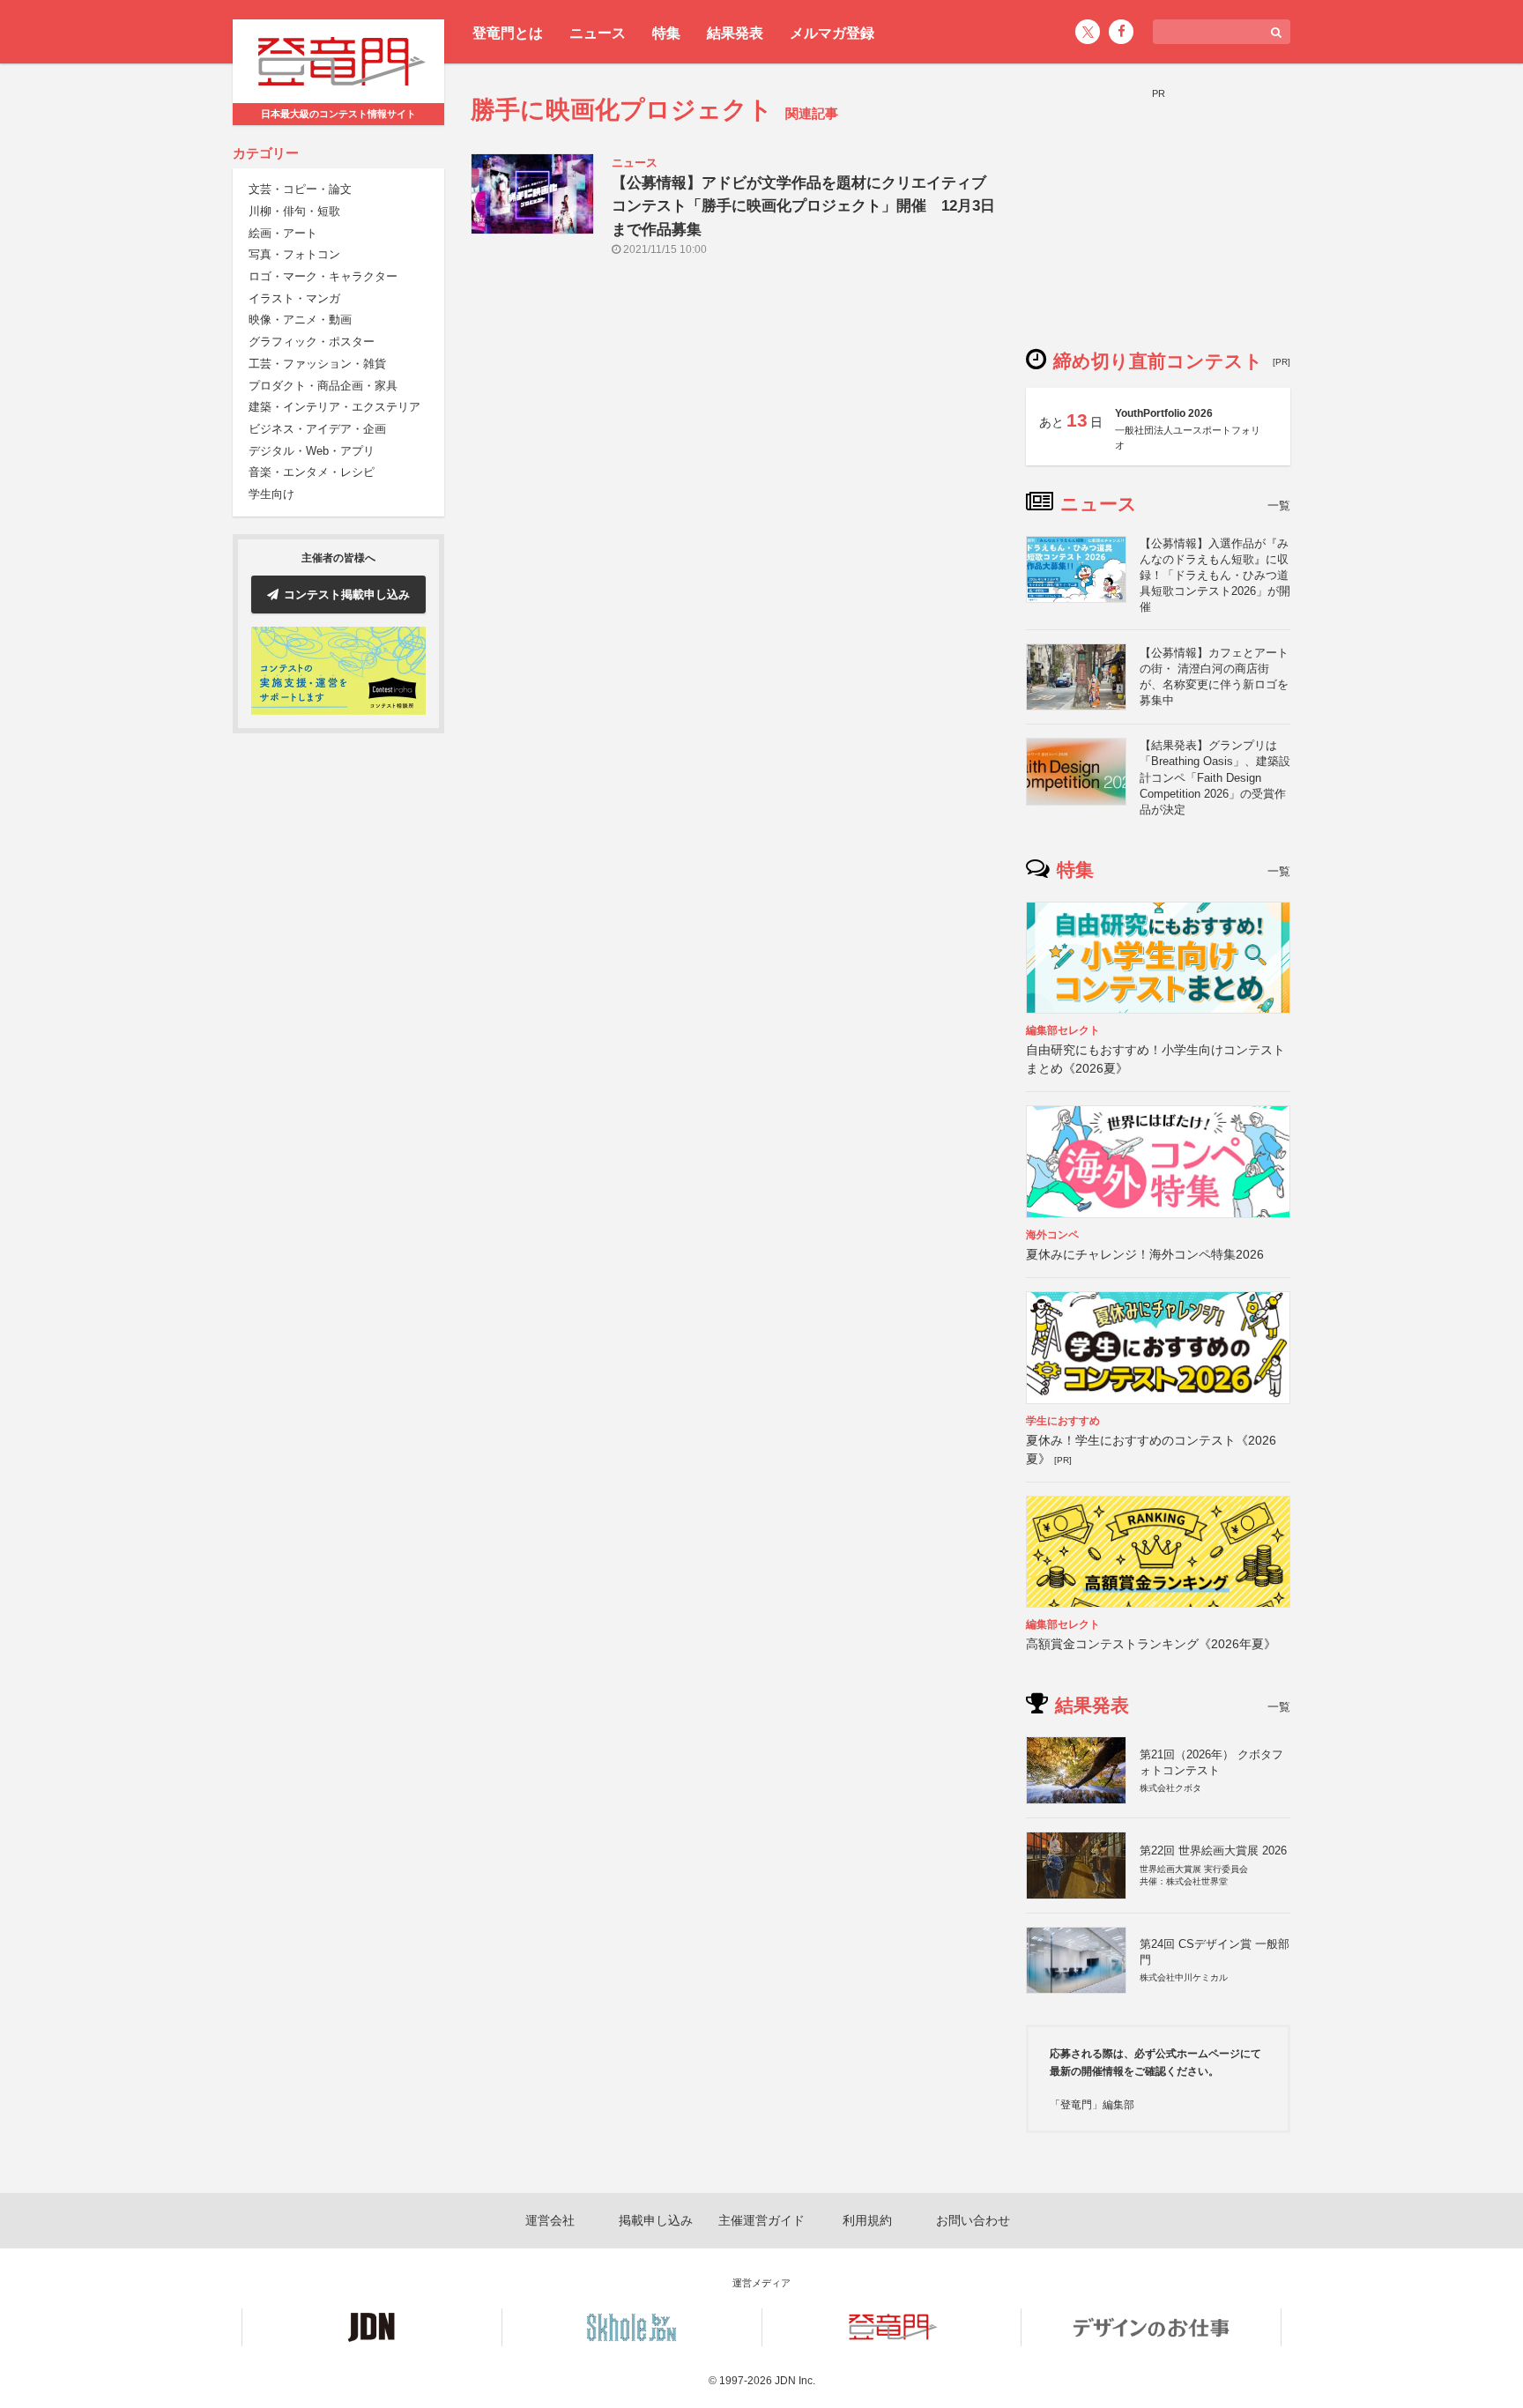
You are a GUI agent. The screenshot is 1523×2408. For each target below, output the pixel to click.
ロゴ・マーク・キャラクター (323, 276)
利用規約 (867, 2220)
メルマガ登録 (832, 33)
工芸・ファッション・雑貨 (317, 364)
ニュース (598, 33)
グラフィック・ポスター (312, 342)
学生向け (271, 494)
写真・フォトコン (294, 255)
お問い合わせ (973, 2220)
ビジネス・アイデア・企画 (317, 429)
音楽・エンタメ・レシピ (312, 473)
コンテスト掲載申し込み (347, 595)
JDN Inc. (795, 2381)
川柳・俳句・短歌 (294, 211)
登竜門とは (508, 33)
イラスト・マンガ (294, 298)
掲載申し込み (656, 2220)
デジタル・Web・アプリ (312, 451)
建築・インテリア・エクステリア (334, 408)
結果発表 (735, 33)
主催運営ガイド (761, 2220)
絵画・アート (283, 233)
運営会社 (550, 2220)
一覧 (1279, 505)
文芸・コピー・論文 (300, 190)
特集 (666, 33)
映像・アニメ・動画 (300, 320)
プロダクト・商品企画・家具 (323, 386)
